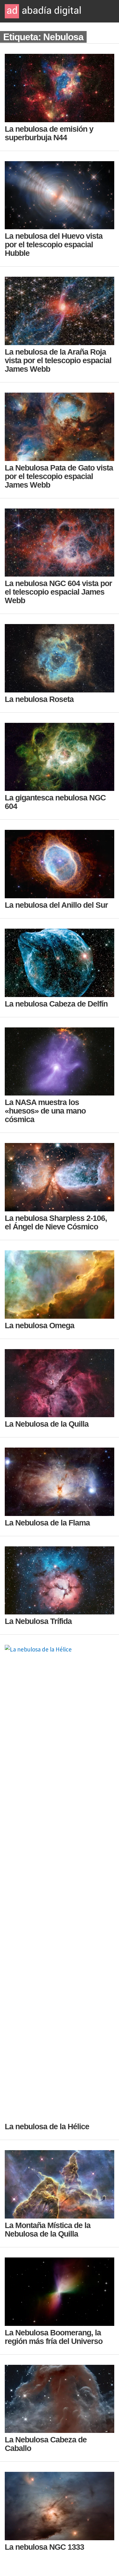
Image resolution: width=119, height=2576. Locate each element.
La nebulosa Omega (40, 1325)
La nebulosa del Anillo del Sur (56, 905)
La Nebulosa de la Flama (47, 1523)
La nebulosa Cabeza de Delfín (56, 1004)
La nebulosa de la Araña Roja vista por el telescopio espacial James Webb (58, 360)
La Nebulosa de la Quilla (47, 1424)
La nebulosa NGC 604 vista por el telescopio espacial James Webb (58, 592)
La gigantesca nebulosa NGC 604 (55, 802)
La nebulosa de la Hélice (47, 2126)
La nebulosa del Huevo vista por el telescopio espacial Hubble (54, 244)
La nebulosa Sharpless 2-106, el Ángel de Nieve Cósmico (56, 1222)
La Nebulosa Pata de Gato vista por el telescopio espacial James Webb (59, 476)
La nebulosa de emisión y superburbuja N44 (49, 133)
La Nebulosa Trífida (38, 1621)
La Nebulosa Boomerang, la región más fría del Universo (54, 2337)
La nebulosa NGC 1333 (44, 2547)
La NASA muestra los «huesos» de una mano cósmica (45, 1111)
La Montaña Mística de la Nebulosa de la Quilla (48, 2229)
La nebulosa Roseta (39, 699)
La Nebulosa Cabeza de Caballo (46, 2444)
